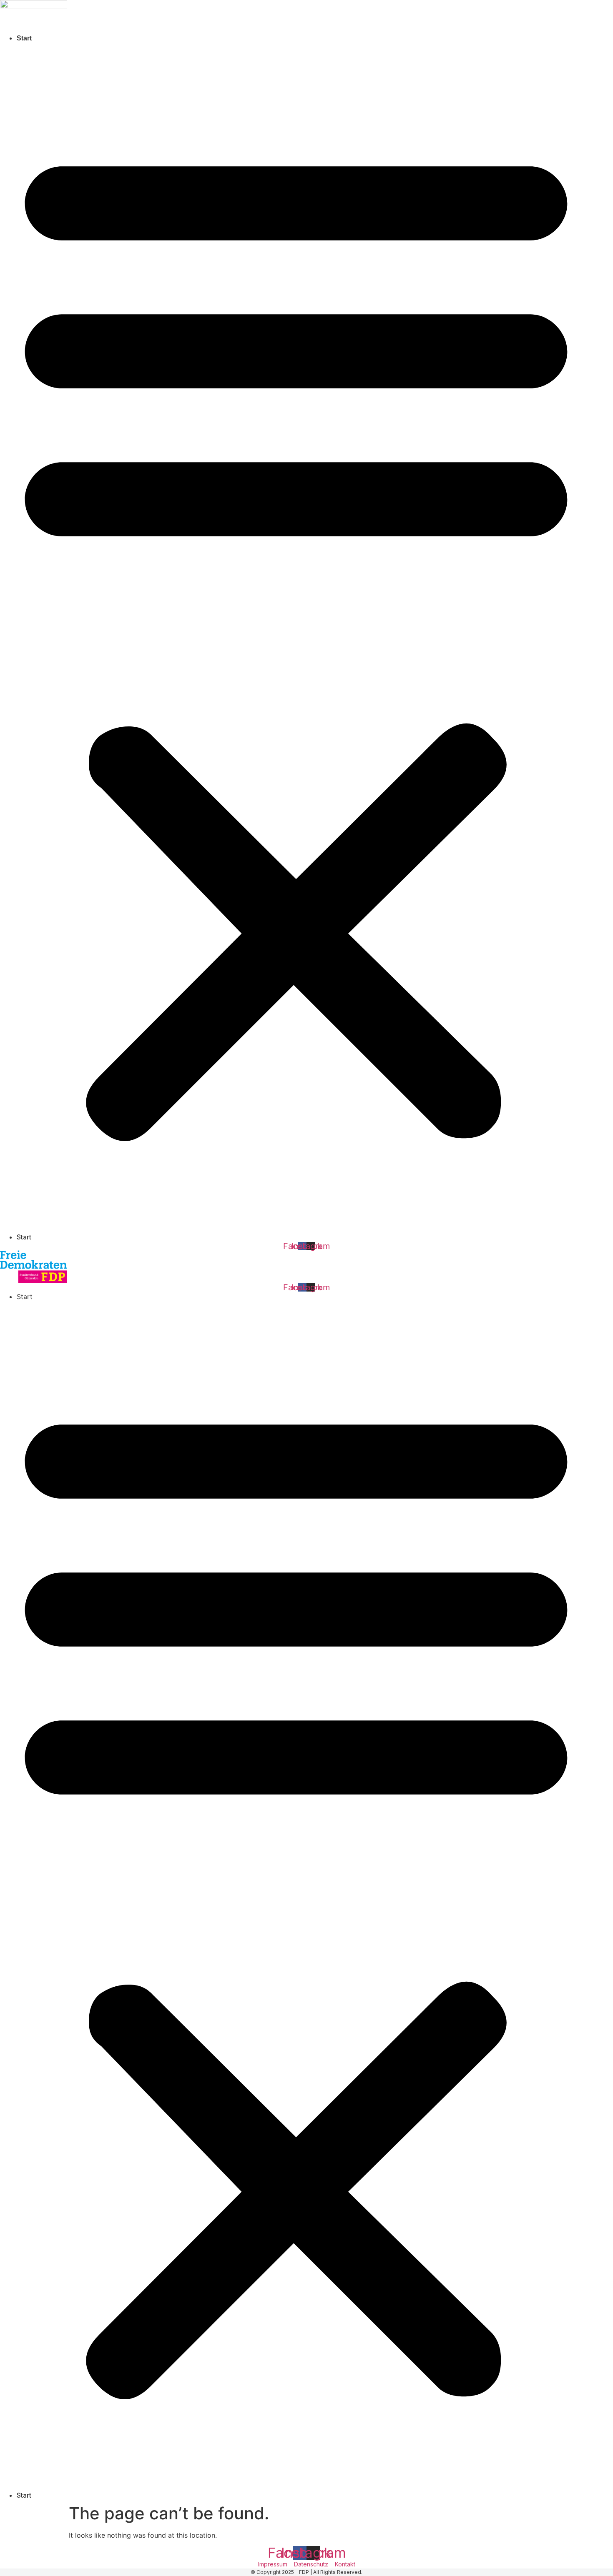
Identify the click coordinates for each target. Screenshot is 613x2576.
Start (24, 38)
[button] (296, 638)
